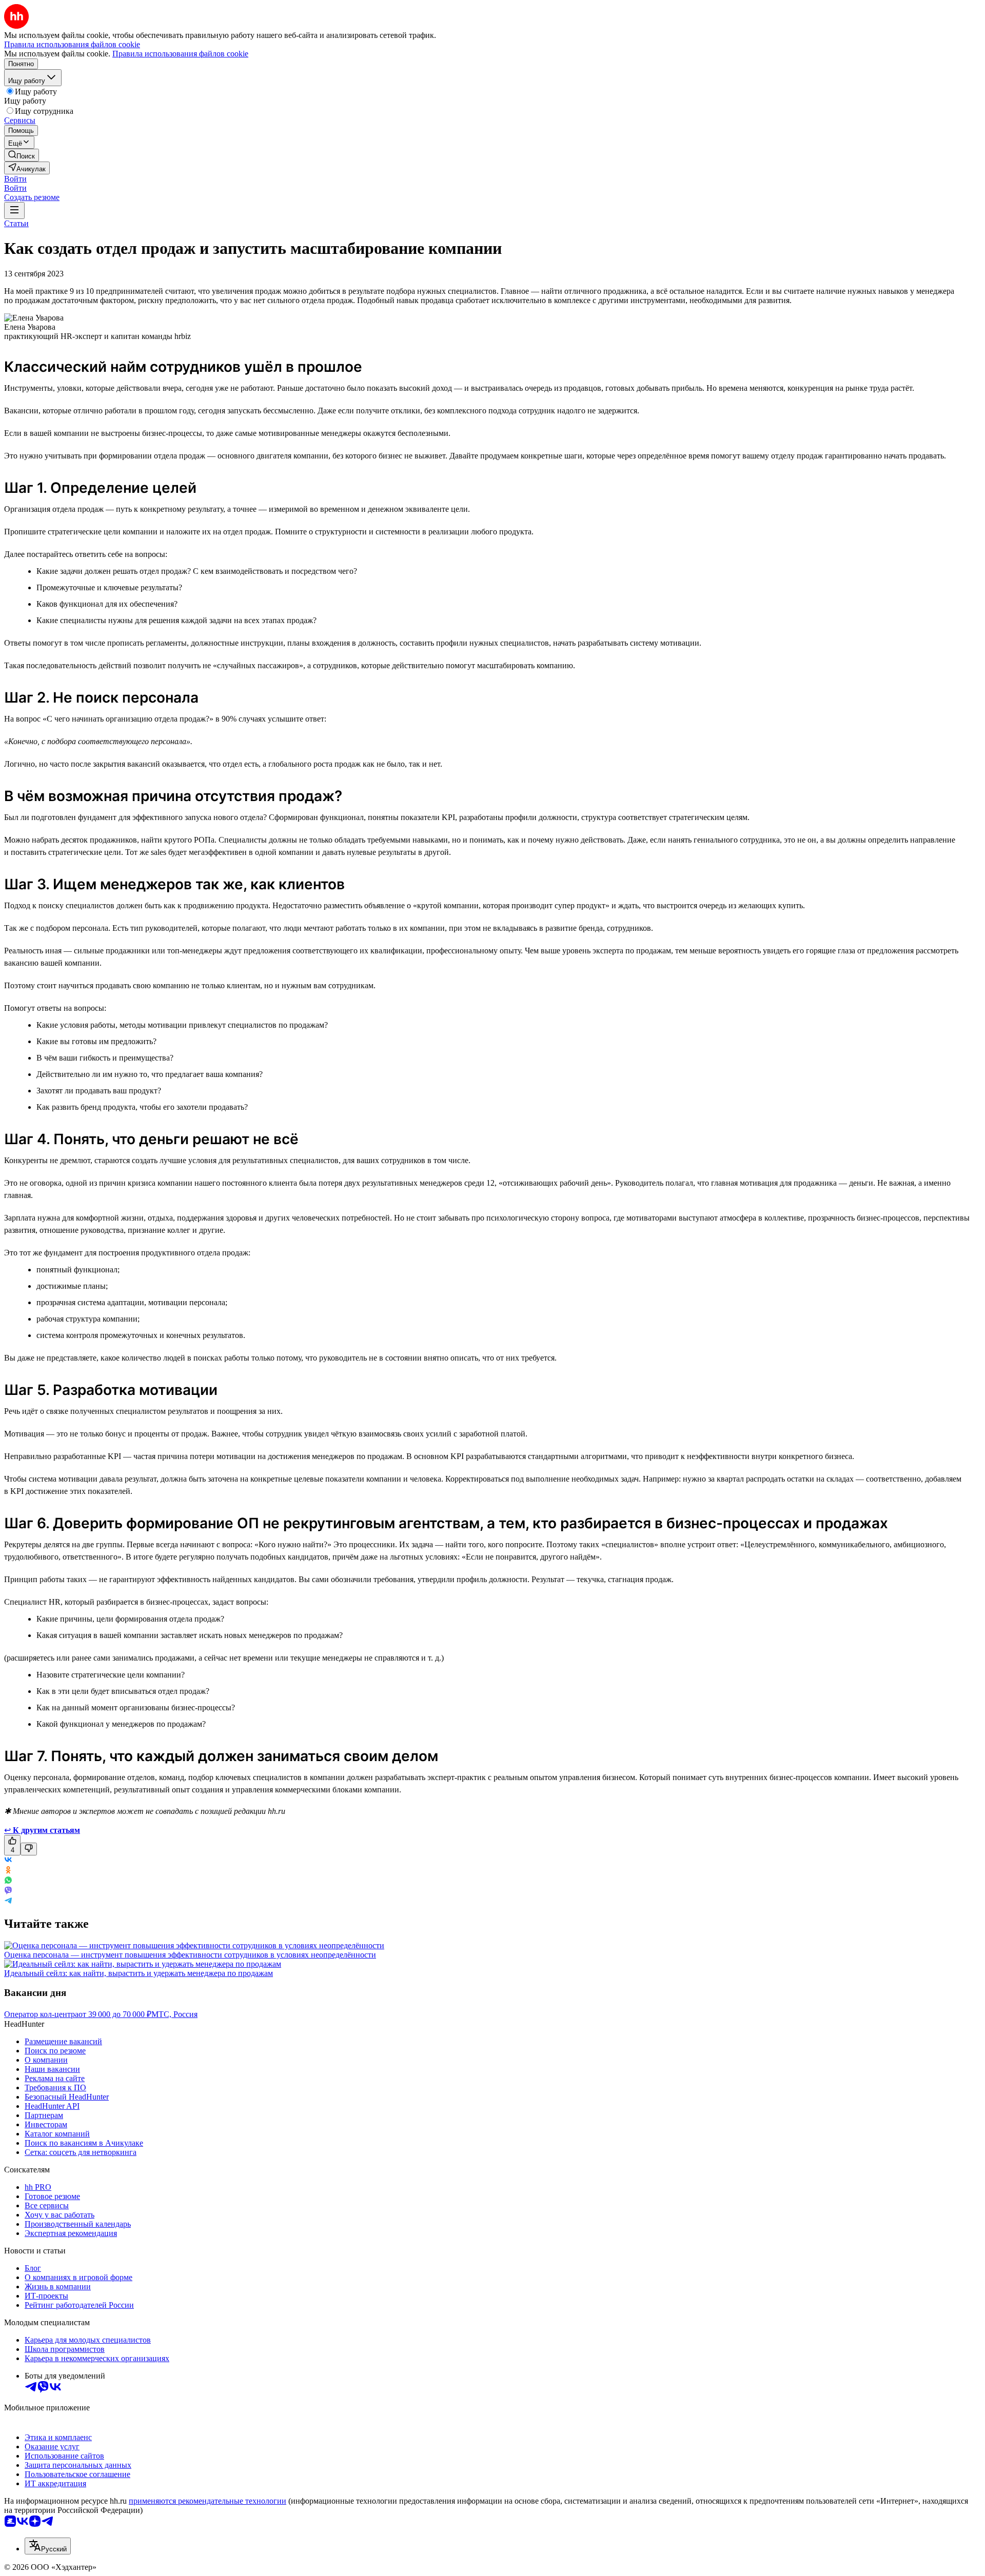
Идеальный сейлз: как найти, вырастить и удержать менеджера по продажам (139, 1973)
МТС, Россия (174, 2014)
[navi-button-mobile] (14, 211)
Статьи (16, 223)
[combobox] (48, 2546)
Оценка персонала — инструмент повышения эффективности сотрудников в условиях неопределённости (190, 1955)
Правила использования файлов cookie (180, 54)
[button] (15, 179)
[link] (22, 155)
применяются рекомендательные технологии (208, 2501)
